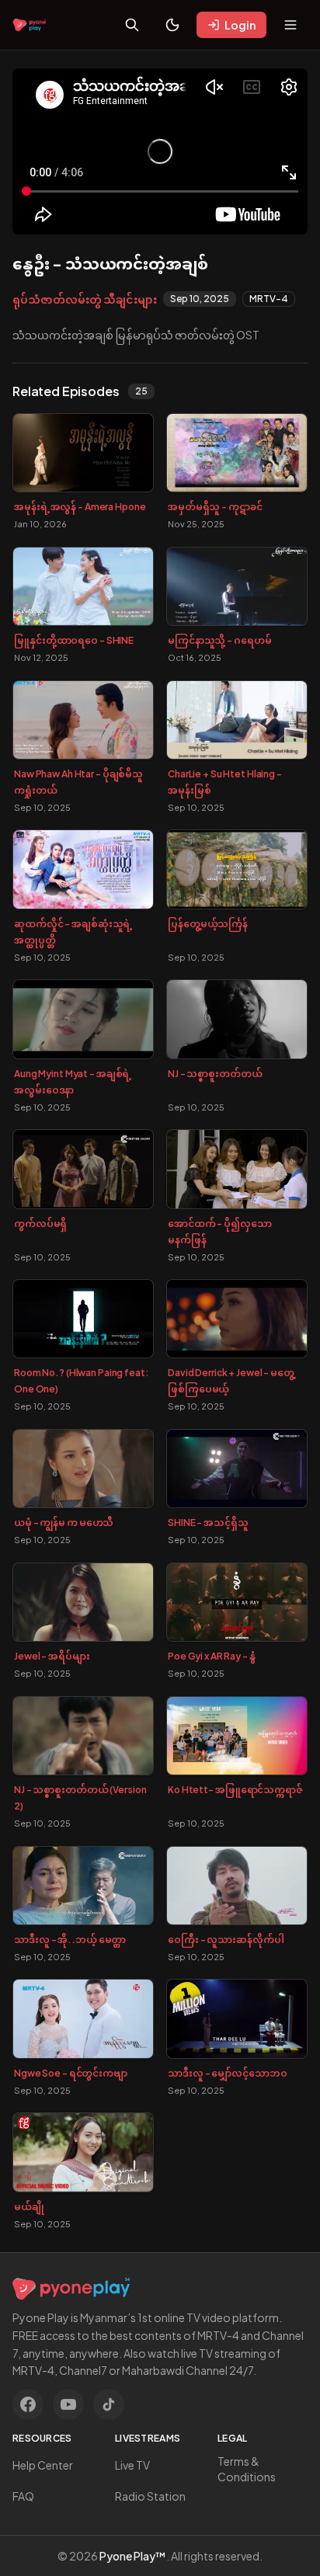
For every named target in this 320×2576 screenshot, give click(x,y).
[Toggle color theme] (172, 25)
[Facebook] (28, 2404)
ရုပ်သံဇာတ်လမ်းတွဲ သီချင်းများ (85, 299)
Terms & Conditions (247, 2469)
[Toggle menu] (290, 25)
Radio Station (150, 2496)
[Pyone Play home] (30, 25)
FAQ (23, 2496)
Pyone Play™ (133, 2556)
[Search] (132, 25)
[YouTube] (68, 2404)
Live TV (132, 2465)
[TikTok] (109, 2404)
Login (240, 25)
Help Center (43, 2465)
